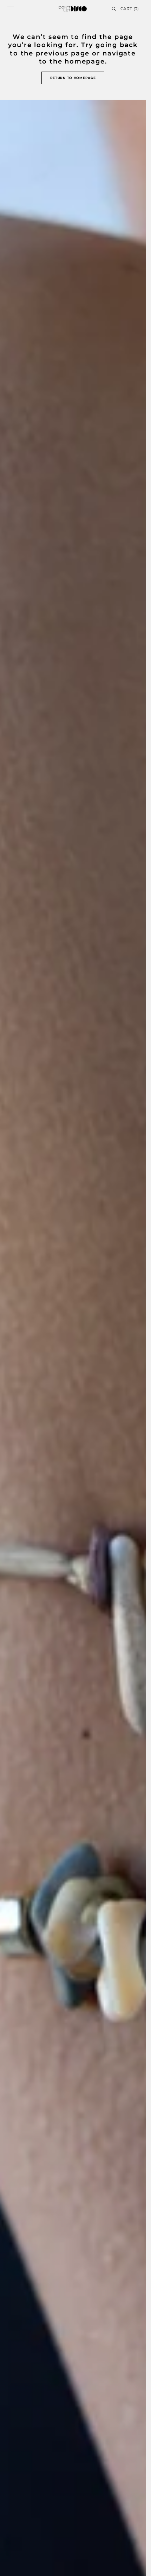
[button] (11, 9)
